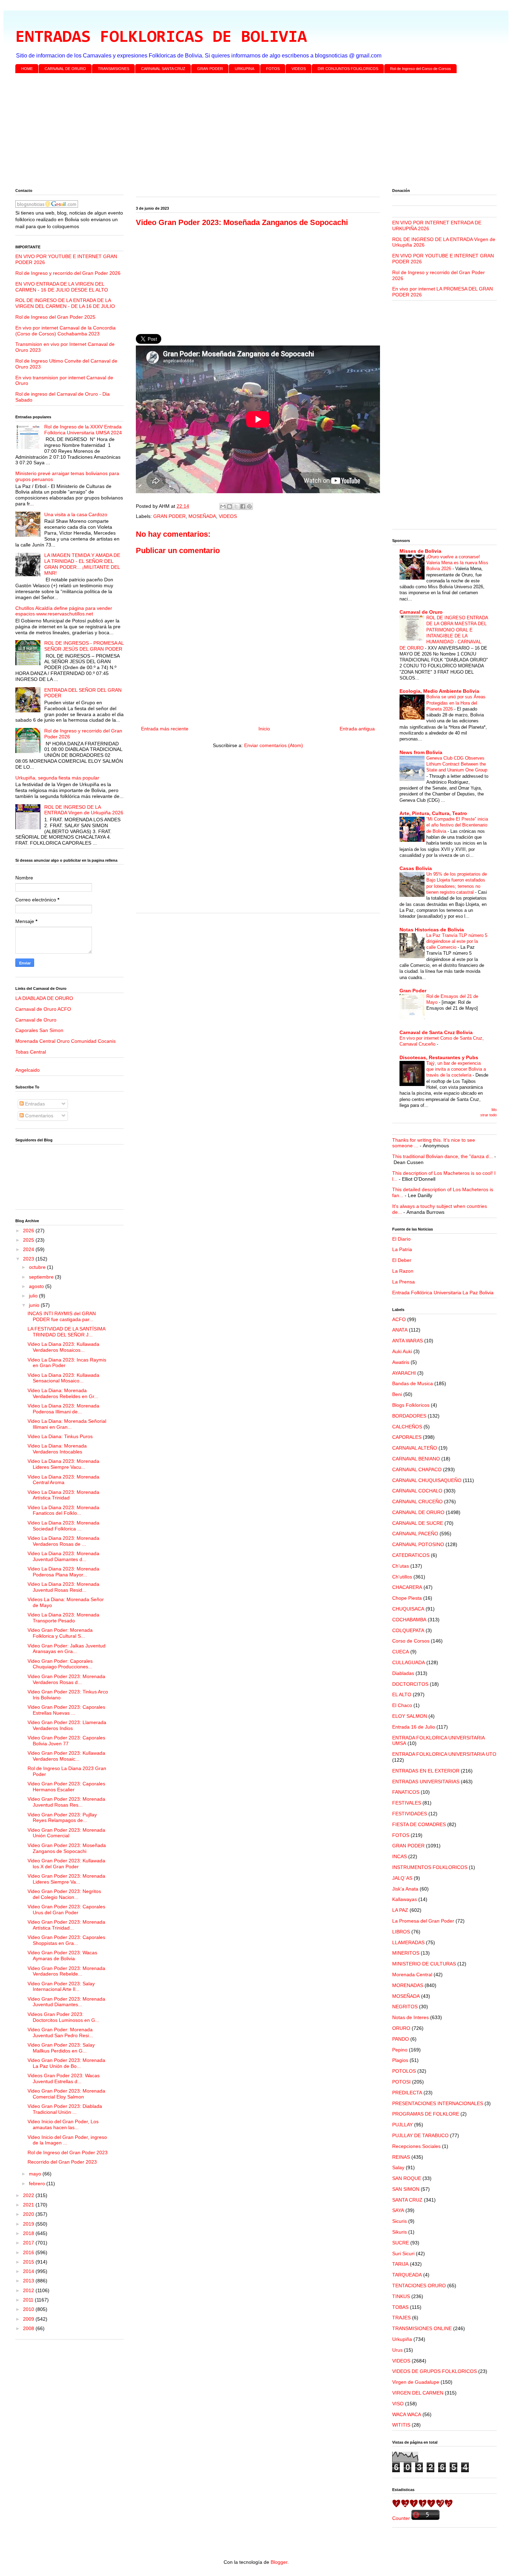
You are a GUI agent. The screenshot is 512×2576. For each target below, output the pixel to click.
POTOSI (401, 2082)
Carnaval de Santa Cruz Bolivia (436, 1032)
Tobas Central (31, 1052)
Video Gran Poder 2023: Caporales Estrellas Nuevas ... (66, 1710)
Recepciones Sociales (416, 2146)
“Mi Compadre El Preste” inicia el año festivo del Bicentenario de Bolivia (457, 825)
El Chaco (402, 1705)
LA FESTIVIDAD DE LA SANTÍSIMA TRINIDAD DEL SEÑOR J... (66, 1332)
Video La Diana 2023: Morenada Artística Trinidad (63, 1495)
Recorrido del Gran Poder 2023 (62, 2162)
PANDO (401, 2039)
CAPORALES (407, 1437)
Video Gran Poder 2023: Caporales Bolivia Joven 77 (66, 1741)
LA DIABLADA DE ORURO (44, 998)
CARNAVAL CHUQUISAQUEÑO (427, 1480)
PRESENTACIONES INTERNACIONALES (438, 2103)
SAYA (398, 2210)
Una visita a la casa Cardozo (76, 514)
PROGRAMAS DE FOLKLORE (426, 2114)
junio (35, 1305)
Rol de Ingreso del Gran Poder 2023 (68, 2152)
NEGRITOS (405, 2007)
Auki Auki (402, 1351)
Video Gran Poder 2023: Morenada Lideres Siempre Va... (66, 1879)
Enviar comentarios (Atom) (274, 745)
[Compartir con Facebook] (243, 506)
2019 (29, 2224)
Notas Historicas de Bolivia (432, 930)
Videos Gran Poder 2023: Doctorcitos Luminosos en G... (63, 2017)
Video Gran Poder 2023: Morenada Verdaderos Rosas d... (66, 1679)
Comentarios (38, 1116)
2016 (29, 2252)
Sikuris (399, 2232)
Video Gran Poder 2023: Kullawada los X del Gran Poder (66, 1864)
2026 (29, 1231)
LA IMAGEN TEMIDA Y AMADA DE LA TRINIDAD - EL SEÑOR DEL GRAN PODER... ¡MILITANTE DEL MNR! (82, 564)
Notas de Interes (410, 2017)
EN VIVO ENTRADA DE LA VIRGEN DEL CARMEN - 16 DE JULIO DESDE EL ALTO (62, 287)
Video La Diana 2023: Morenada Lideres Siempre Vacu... (63, 1464)
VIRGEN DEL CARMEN (418, 2393)
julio (34, 1296)
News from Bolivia (421, 752)
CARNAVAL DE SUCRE (418, 1523)
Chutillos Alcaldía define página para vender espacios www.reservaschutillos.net (64, 611)
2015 (29, 2262)
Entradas (34, 1104)
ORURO (401, 2028)
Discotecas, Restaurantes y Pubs (439, 1057)
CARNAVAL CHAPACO (417, 1469)
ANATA (400, 1330)
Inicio (264, 729)
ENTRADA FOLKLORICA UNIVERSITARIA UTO (444, 1754)
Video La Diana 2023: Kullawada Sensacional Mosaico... (63, 1378)
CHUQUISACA (408, 1609)
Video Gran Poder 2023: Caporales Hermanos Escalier (66, 1787)
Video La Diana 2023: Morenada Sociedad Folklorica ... (63, 1526)
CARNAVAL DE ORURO (65, 69)
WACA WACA (407, 2414)
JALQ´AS (402, 1878)
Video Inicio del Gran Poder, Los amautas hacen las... (63, 2124)
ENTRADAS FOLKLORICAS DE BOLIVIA (161, 38)
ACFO (399, 1319)
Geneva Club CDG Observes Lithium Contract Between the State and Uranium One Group (457, 764)
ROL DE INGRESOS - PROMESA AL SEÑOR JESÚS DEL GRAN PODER (84, 646)
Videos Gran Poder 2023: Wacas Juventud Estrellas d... (64, 2078)
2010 (29, 2309)
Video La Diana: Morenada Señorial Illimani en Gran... (67, 1424)
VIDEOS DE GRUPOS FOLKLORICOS (435, 2371)
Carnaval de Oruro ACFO (43, 1009)
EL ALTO (402, 1694)
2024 (29, 1249)
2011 (29, 2300)
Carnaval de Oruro (36, 1020)
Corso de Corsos (411, 1641)
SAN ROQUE (407, 2178)
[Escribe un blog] (230, 506)
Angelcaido (28, 1070)
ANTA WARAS (408, 1341)
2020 (29, 2214)
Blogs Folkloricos (411, 1405)
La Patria (402, 1249)
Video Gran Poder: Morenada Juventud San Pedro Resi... (60, 2032)
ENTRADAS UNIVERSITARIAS (426, 1782)
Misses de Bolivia (420, 551)
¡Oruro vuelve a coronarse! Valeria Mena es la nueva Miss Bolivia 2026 (457, 563)
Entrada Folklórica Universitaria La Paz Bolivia (443, 1293)
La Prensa (404, 1282)
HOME (27, 69)
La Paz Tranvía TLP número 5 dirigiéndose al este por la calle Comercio (457, 941)
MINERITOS (406, 1953)
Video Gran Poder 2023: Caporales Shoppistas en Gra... (66, 1940)
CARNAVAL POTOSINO (418, 1544)
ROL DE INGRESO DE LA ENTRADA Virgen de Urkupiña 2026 (84, 810)
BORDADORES (409, 1416)
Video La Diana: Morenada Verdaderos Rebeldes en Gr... (63, 1393)
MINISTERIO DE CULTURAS (424, 1964)
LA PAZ (400, 1910)
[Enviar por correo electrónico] (223, 506)
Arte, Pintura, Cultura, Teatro (433, 813)
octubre (38, 1267)
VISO (398, 2404)
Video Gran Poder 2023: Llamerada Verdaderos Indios (67, 1725)
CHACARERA (407, 1587)
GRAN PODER (210, 69)
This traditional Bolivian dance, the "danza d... (443, 1156)
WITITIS (401, 2425)
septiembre (42, 1277)
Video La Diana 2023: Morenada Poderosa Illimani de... (63, 1409)
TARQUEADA (407, 2275)
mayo (36, 2174)
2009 (29, 2319)
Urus (397, 2350)
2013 (29, 2281)
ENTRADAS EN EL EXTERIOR (426, 1771)
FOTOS (273, 69)
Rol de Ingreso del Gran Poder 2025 (55, 317)
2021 (29, 2205)
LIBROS (401, 1932)
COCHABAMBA (409, 1620)
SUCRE (401, 2243)
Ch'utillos (402, 1577)
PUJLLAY (402, 2125)
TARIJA (400, 2264)
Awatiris (401, 1362)
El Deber (402, 1260)
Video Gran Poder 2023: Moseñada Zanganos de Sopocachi (67, 1848)
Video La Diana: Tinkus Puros (60, 1436)
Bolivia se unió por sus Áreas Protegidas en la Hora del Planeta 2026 (456, 703)
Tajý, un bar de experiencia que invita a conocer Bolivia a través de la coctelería (456, 1069)
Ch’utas (401, 1566)
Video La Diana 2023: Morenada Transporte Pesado (63, 1618)
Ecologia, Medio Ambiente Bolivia (439, 691)
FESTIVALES (407, 1803)
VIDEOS (299, 69)
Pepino (400, 2050)
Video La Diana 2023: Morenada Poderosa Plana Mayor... (63, 1572)
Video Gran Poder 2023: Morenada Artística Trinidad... (66, 1925)
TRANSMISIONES (114, 69)
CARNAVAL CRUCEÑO (417, 1502)
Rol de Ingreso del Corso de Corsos (421, 69)
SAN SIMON (406, 2189)
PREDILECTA (407, 2093)
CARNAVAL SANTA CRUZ (163, 69)
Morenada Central (412, 1974)
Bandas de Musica (413, 1383)
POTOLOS (404, 2071)
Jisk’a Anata (405, 1889)
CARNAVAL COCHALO (417, 1491)
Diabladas (403, 1673)
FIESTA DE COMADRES (419, 1824)
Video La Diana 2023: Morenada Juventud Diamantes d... (63, 1556)
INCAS (399, 1856)
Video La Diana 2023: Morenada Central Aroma (63, 1480)
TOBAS (400, 2307)
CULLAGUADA (409, 1662)
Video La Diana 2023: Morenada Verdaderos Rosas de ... (63, 1541)
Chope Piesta (407, 1598)
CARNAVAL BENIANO (416, 1459)
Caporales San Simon (39, 1030)
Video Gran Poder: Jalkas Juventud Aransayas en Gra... (67, 1649)
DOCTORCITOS (410, 1684)
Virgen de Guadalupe (416, 2382)
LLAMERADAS (408, 1942)
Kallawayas (405, 1899)
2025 (29, 1240)
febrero (38, 2183)
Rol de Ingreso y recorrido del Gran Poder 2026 (68, 273)
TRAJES (401, 2318)
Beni (397, 1394)
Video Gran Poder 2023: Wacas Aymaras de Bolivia (62, 1956)
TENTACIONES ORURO (419, 2286)
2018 (29, 2233)
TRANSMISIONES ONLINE (422, 2328)
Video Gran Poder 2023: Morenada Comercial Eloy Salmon (66, 2094)
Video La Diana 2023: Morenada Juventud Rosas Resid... (63, 1587)
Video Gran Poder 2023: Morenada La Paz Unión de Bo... (66, 2063)
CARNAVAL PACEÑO (415, 1534)
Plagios (400, 2060)
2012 (29, 2290)
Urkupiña (402, 2339)
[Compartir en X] (236, 506)
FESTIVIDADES (410, 1814)
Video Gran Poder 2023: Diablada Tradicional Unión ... (65, 2109)
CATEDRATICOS (411, 1555)
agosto (37, 1286)
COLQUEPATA (408, 1630)
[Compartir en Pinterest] (249, 506)
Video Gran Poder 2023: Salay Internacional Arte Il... (61, 1987)
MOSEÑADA (202, 516)
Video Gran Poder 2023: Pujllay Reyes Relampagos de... (62, 1818)
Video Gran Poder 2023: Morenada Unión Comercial (66, 1833)
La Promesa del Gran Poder (423, 1921)
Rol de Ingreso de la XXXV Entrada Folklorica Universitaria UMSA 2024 (83, 430)
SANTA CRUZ (407, 2200)
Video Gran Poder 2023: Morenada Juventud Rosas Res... (66, 1802)
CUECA (401, 1652)
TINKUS (401, 2296)
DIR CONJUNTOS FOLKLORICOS (348, 69)
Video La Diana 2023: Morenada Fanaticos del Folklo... (63, 1510)
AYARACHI (404, 1373)
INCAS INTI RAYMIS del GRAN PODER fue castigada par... (62, 1316)
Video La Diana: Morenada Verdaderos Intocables (57, 1449)
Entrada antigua (357, 729)
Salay (398, 2167)
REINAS (401, 2157)
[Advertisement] (224, 132)
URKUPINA (245, 69)
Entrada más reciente (165, 729)
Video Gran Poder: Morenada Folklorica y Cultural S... (60, 1633)
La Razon (403, 1271)
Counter (401, 2518)
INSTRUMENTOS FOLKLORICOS (430, 1867)
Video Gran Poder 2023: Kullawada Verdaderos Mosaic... (66, 1756)
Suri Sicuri (403, 2253)
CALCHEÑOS (407, 1427)
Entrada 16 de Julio (414, 1727)
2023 (29, 1259)
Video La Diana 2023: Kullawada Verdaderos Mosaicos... (63, 1347)
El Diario (401, 1239)
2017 (29, 2243)
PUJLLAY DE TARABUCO (420, 2135)
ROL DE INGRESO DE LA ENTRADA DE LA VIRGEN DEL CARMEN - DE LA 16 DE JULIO (65, 303)
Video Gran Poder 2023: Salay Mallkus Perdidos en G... (61, 2048)
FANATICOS (406, 1792)
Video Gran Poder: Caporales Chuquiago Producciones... (60, 1664)
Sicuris (399, 2221)
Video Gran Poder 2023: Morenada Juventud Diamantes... (66, 2002)
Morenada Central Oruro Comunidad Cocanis (65, 1041)
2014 (29, 2271)
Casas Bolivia (416, 868)
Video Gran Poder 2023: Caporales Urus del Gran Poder (66, 1910)
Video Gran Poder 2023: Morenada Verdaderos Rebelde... (66, 1971)
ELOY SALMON (410, 1716)
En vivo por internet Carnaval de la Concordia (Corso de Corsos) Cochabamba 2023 (65, 331)
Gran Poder (413, 991)
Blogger (279, 2562)
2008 (29, 2328)
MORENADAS (408, 1985)
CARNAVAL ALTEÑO (415, 1448)
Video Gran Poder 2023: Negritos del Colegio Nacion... (64, 1894)
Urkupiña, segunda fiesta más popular (57, 778)
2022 (29, 2195)
